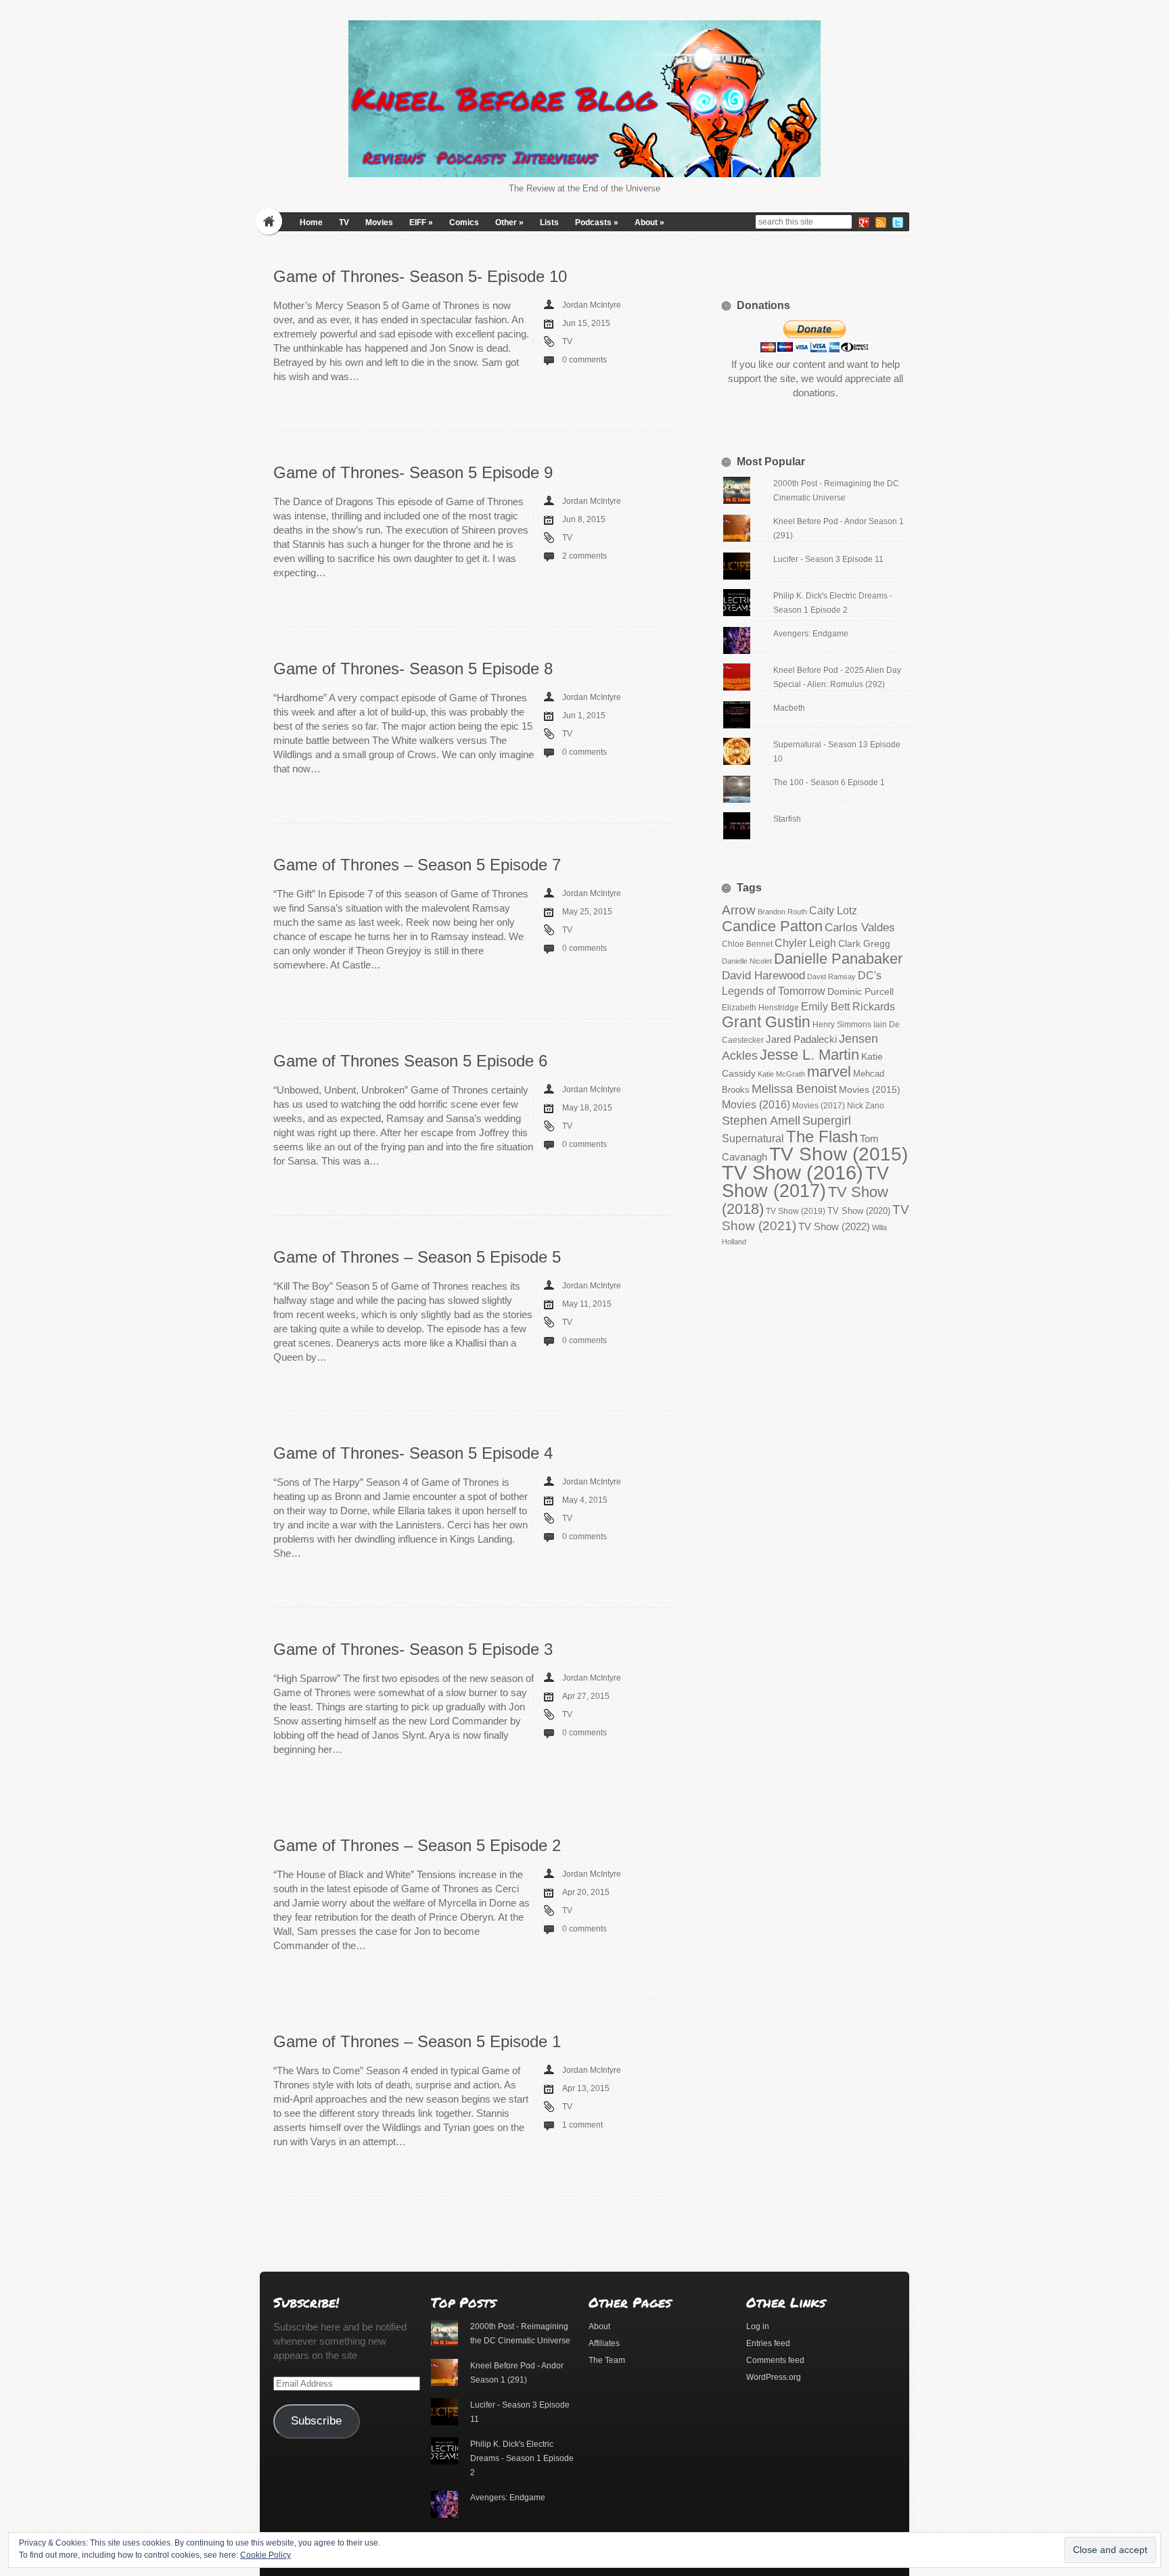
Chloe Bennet (747, 944)
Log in (758, 2326)
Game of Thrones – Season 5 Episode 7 (417, 865)
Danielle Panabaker (838, 959)
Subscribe (316, 2421)
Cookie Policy (266, 2555)
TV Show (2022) (834, 1226)
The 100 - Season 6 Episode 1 (829, 782)
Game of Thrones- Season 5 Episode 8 (413, 669)
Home (311, 223)
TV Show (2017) (805, 1182)
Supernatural (753, 1139)
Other (509, 223)
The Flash (822, 1137)
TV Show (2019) (796, 1211)
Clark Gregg (864, 943)
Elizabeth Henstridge (760, 1008)
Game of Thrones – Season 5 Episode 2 (417, 1845)
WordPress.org (774, 2377)
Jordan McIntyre (592, 305)
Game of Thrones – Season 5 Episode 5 (417, 1257)
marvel (829, 1072)
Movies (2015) (870, 1090)
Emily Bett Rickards (848, 1006)
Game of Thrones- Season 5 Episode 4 (413, 1453)
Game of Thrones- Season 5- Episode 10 (420, 276)
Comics (464, 223)
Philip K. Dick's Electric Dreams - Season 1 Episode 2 (522, 2458)
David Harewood (763, 976)
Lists (549, 223)
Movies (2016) (756, 1104)
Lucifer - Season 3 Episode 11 (828, 559)
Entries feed (768, 2343)
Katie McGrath (781, 1074)
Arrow (739, 910)
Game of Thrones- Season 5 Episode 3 (413, 1649)
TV (344, 223)
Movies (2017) (819, 1106)
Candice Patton (772, 926)
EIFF (421, 223)
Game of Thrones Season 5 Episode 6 (410, 1061)
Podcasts (597, 223)
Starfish (787, 819)
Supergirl (827, 1120)
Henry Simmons (842, 1025)
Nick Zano (866, 1106)
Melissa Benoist (794, 1088)
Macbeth (789, 708)
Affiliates (604, 2343)
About (649, 223)
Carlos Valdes (860, 927)
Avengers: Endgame (811, 634)
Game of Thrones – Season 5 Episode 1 (417, 2041)
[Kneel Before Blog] (584, 99)
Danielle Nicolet (747, 961)
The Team (607, 2360)
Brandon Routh (782, 912)
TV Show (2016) (793, 1172)
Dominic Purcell (861, 992)
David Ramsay (831, 977)
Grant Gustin (766, 1022)
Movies (379, 223)
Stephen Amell (761, 1120)
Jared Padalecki (801, 1039)
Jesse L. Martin (809, 1055)
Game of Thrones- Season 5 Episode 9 (413, 472)
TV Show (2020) (859, 1211)
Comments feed (775, 2360)
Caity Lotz (833, 910)
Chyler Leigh (805, 943)
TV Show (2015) (839, 1154)
